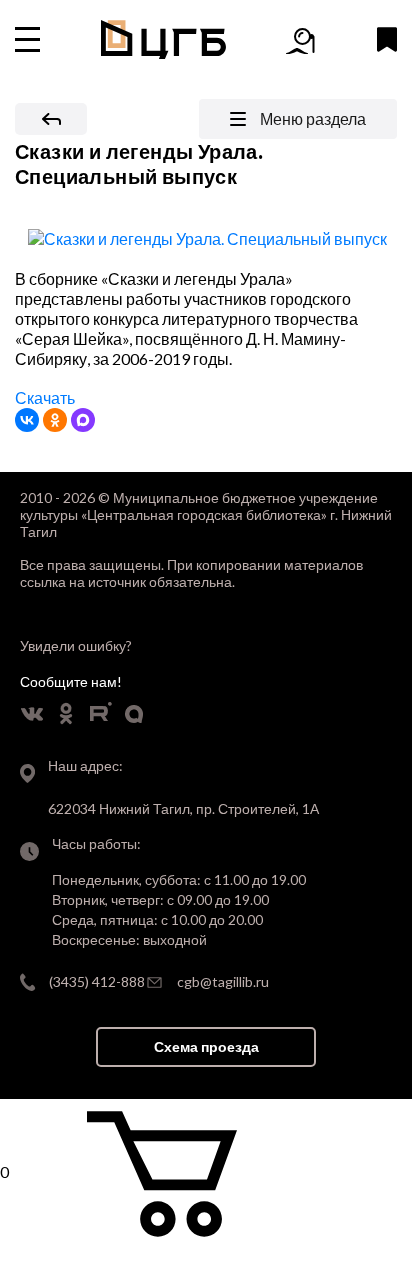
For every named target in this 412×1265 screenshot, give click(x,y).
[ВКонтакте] (27, 420)
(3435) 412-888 (97, 981)
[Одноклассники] (55, 420)
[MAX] (83, 420)
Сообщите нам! (71, 681)
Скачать (45, 397)
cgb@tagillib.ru (223, 981)
